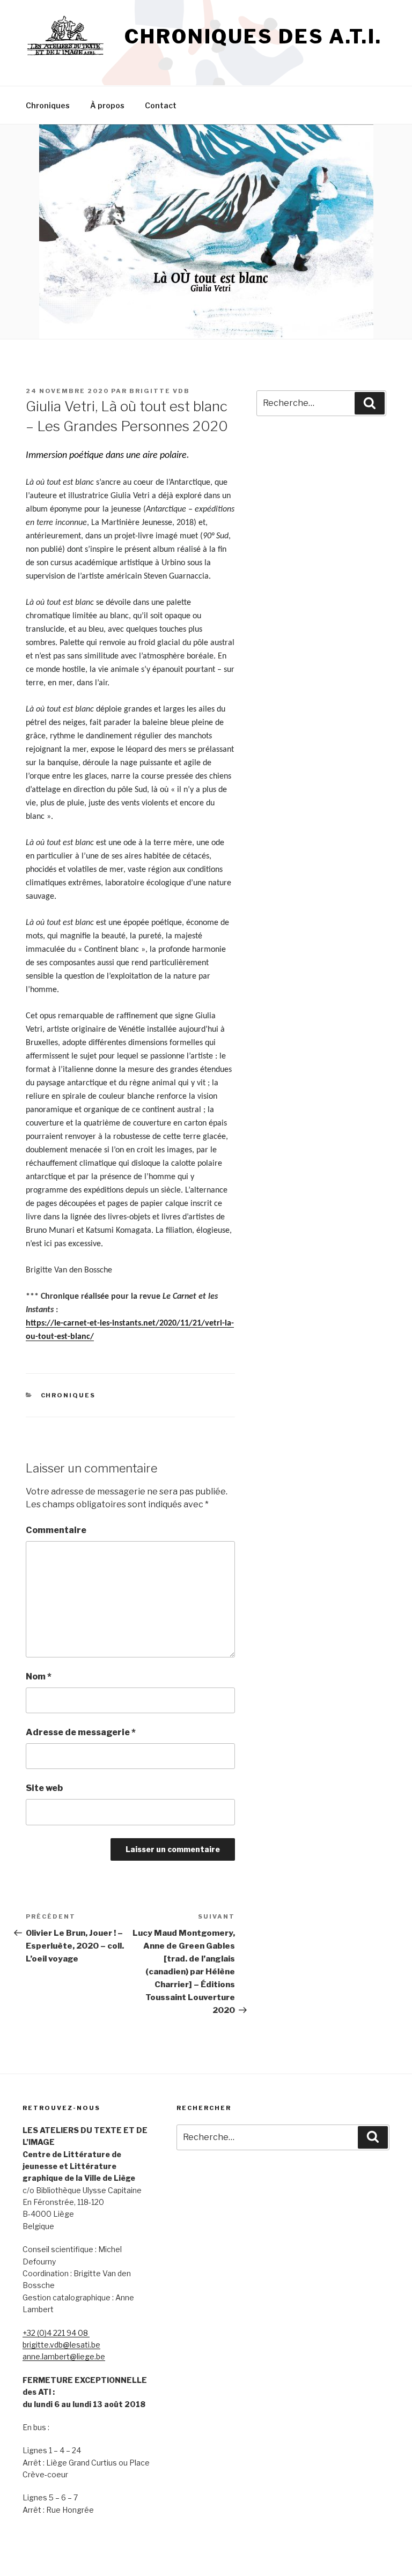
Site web (44, 1788)
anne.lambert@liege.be (64, 2356)
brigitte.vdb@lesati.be (61, 2345)
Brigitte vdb (160, 391)
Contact (161, 105)
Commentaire (56, 1530)
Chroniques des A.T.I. (253, 36)
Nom (39, 1676)
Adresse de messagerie (81, 1732)
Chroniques (48, 105)
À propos (107, 105)
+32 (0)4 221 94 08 (56, 2333)
